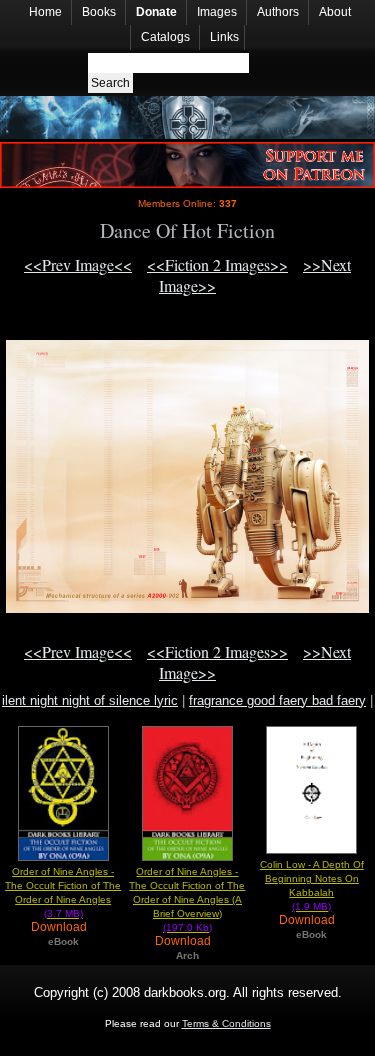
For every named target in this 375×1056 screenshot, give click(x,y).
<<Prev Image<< (78, 264)
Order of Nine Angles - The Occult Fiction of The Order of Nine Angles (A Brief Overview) (187, 899)
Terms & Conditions (226, 1023)
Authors (278, 12)
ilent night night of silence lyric (90, 700)
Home (45, 12)
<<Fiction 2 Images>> (217, 264)
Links (224, 37)
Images (217, 12)
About (335, 12)
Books (99, 12)
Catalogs (165, 37)
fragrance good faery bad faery (277, 700)
